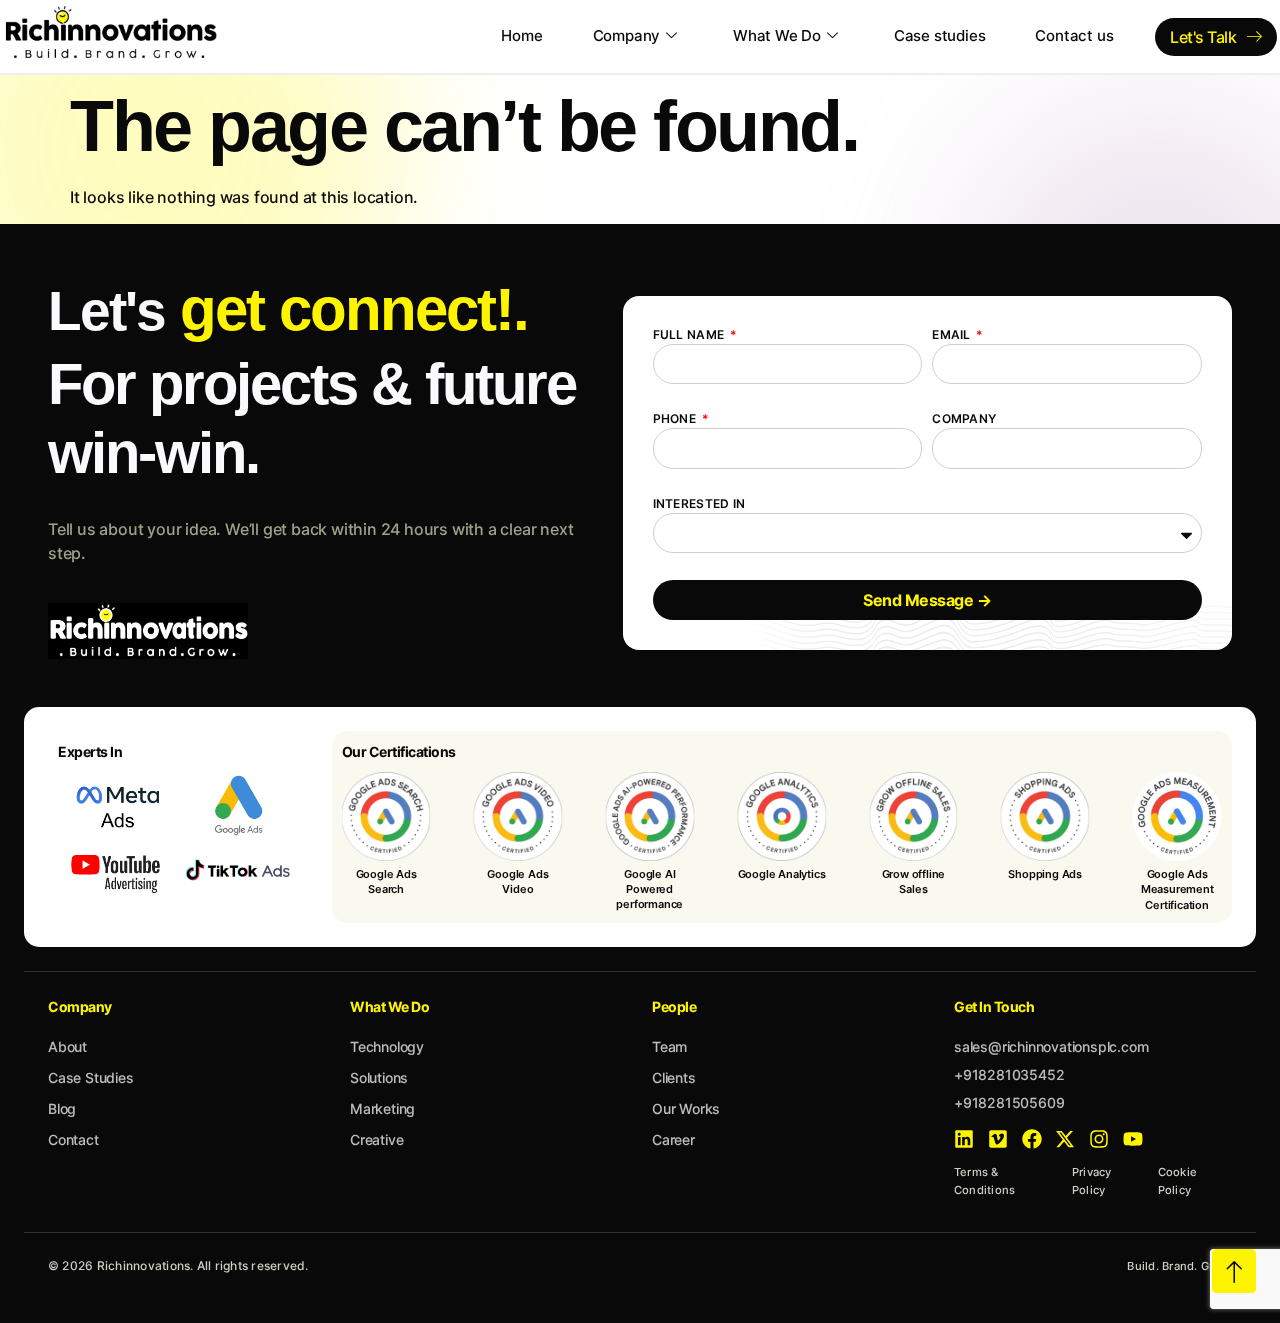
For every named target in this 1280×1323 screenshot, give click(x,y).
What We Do (777, 35)
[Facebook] (1032, 1139)
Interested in (699, 503)
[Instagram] (1099, 1139)
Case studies (940, 35)
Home (521, 35)
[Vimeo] (998, 1139)
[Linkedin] (964, 1139)
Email (953, 334)
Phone (676, 418)
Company (627, 35)
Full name (690, 334)
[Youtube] (1133, 1139)
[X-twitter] (1065, 1139)
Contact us (1074, 35)
